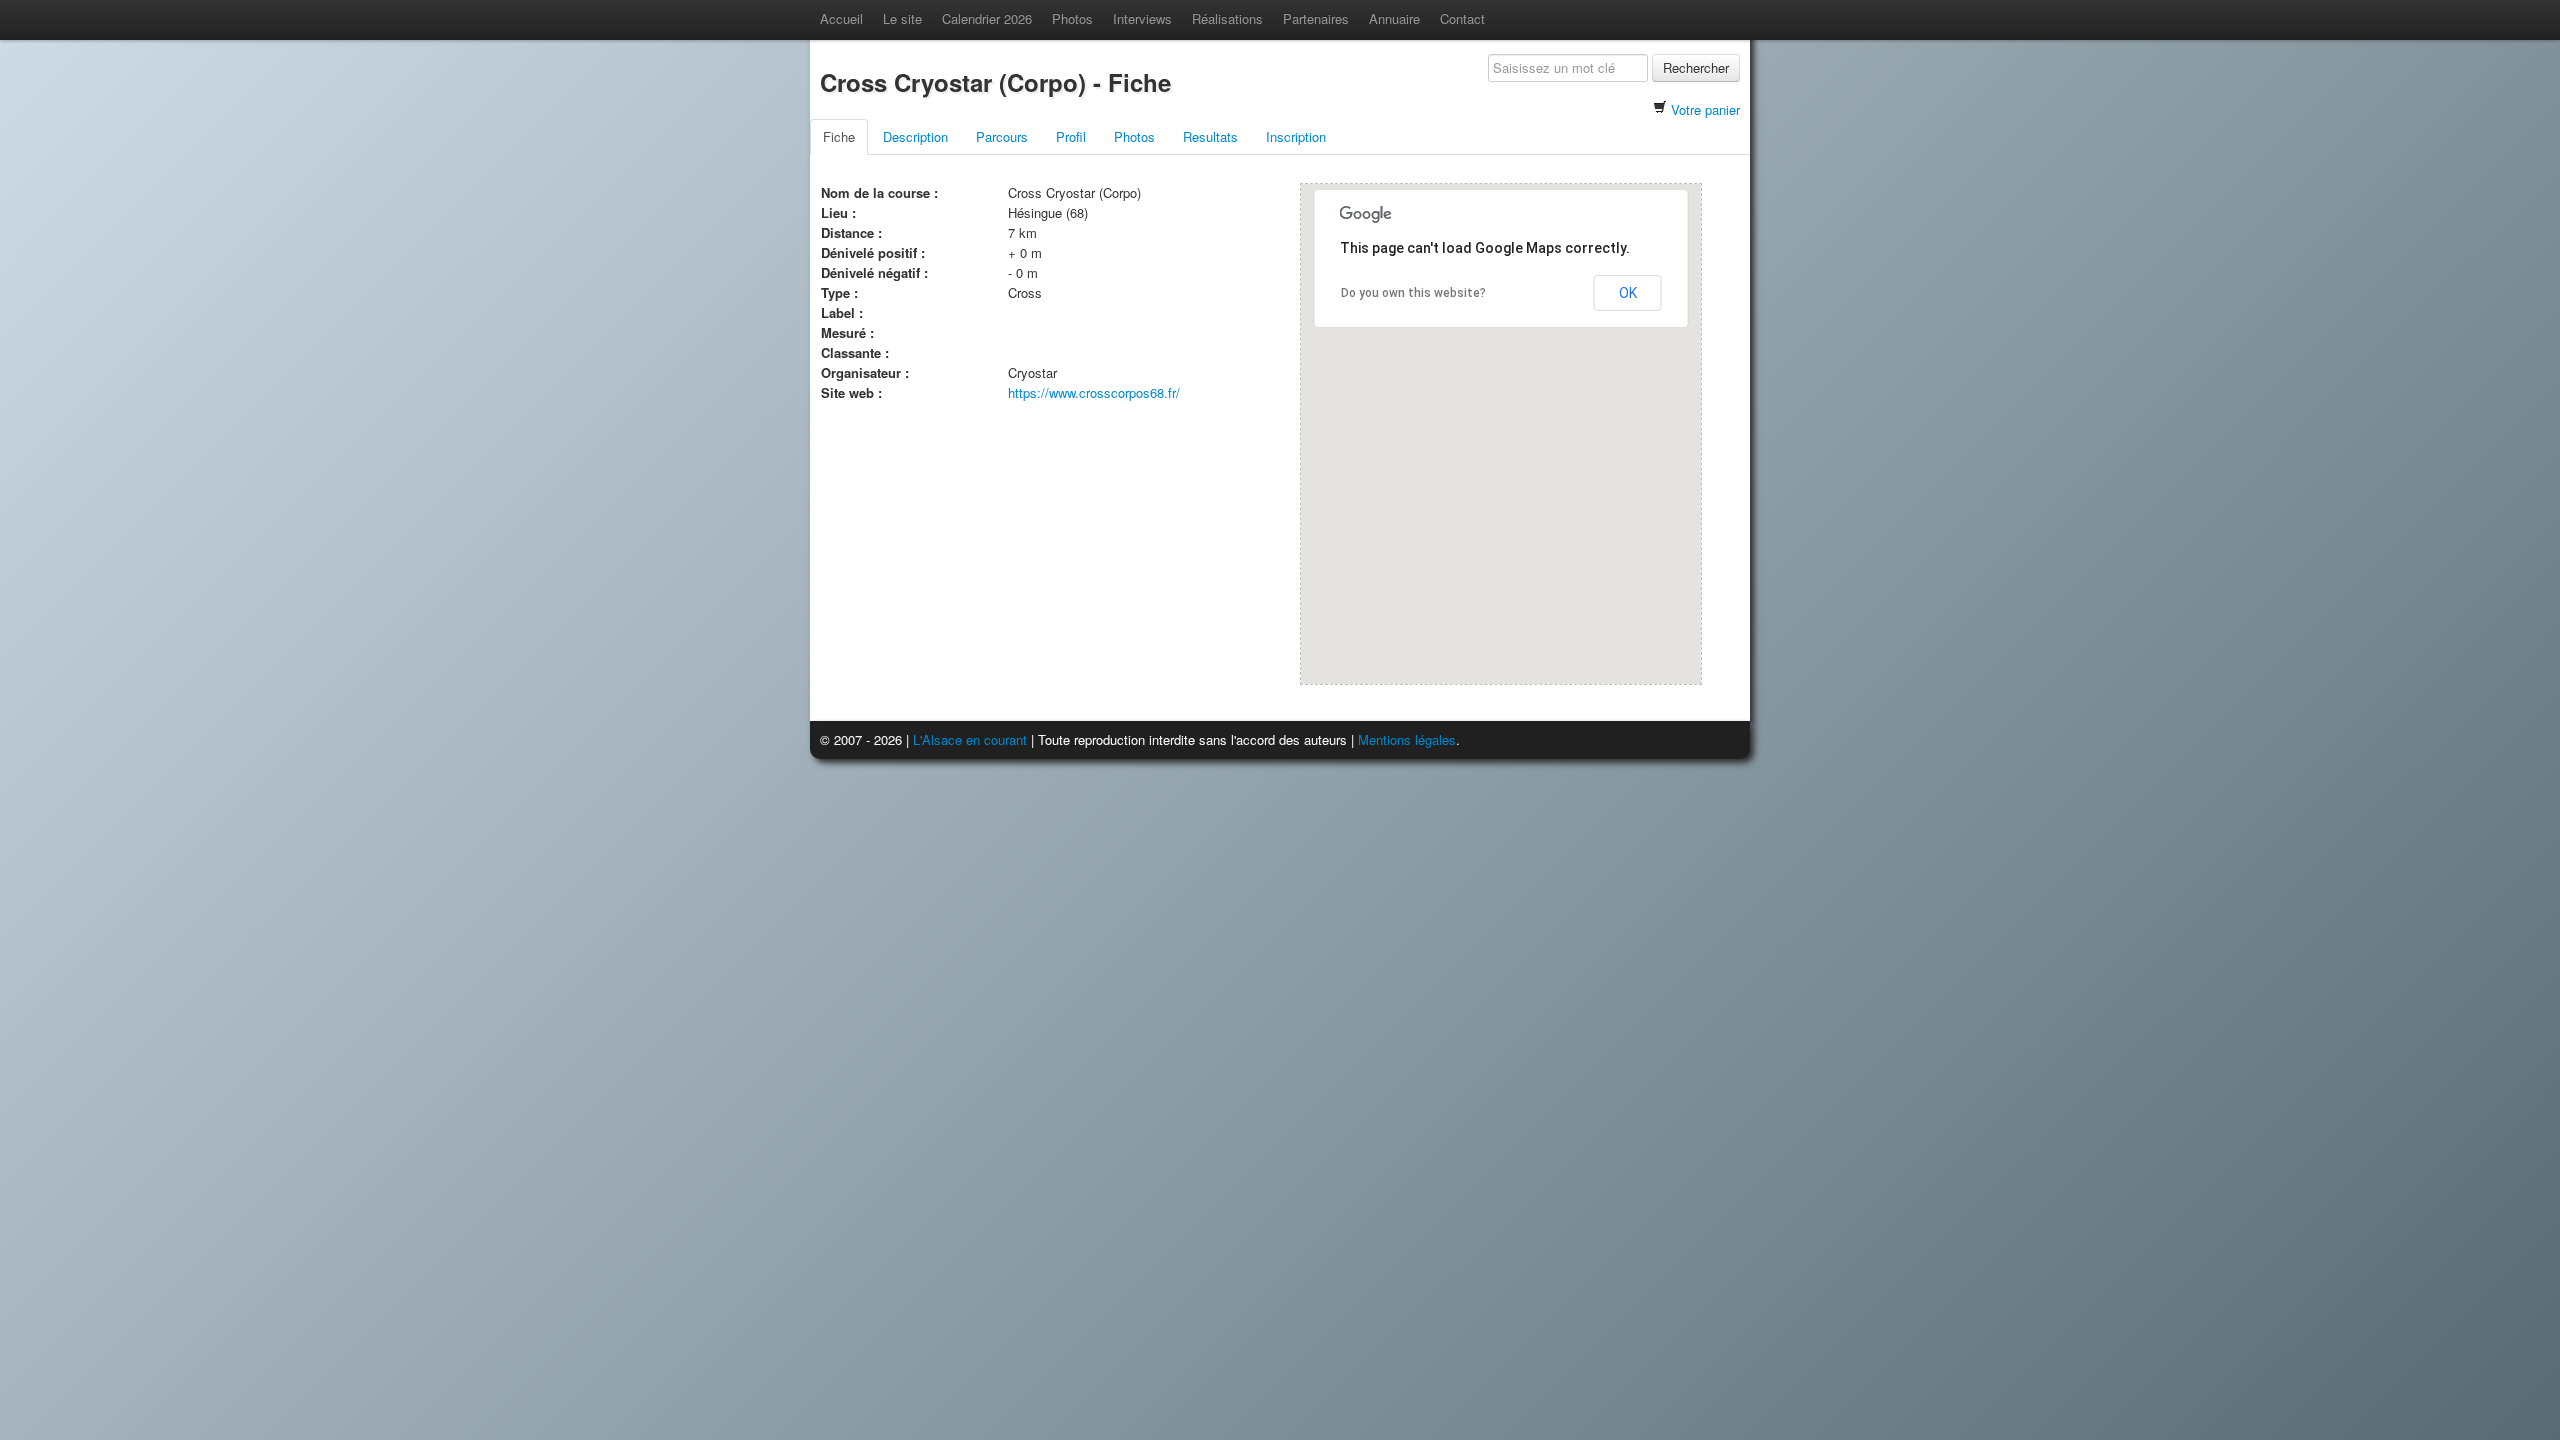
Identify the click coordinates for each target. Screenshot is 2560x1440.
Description (915, 136)
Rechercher (1696, 67)
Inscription (1296, 136)
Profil (1071, 136)
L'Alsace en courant (970, 739)
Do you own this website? (1413, 293)
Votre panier (1705, 109)
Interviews (1142, 18)
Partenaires (1316, 18)
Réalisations (1227, 18)
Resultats (1210, 136)
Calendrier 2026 (987, 18)
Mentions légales (1407, 739)
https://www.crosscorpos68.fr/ (1094, 392)
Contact (1462, 18)
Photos (1072, 18)
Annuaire (1394, 18)
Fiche (839, 136)
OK (1628, 293)
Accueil (841, 18)
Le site (902, 18)
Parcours (1002, 136)
